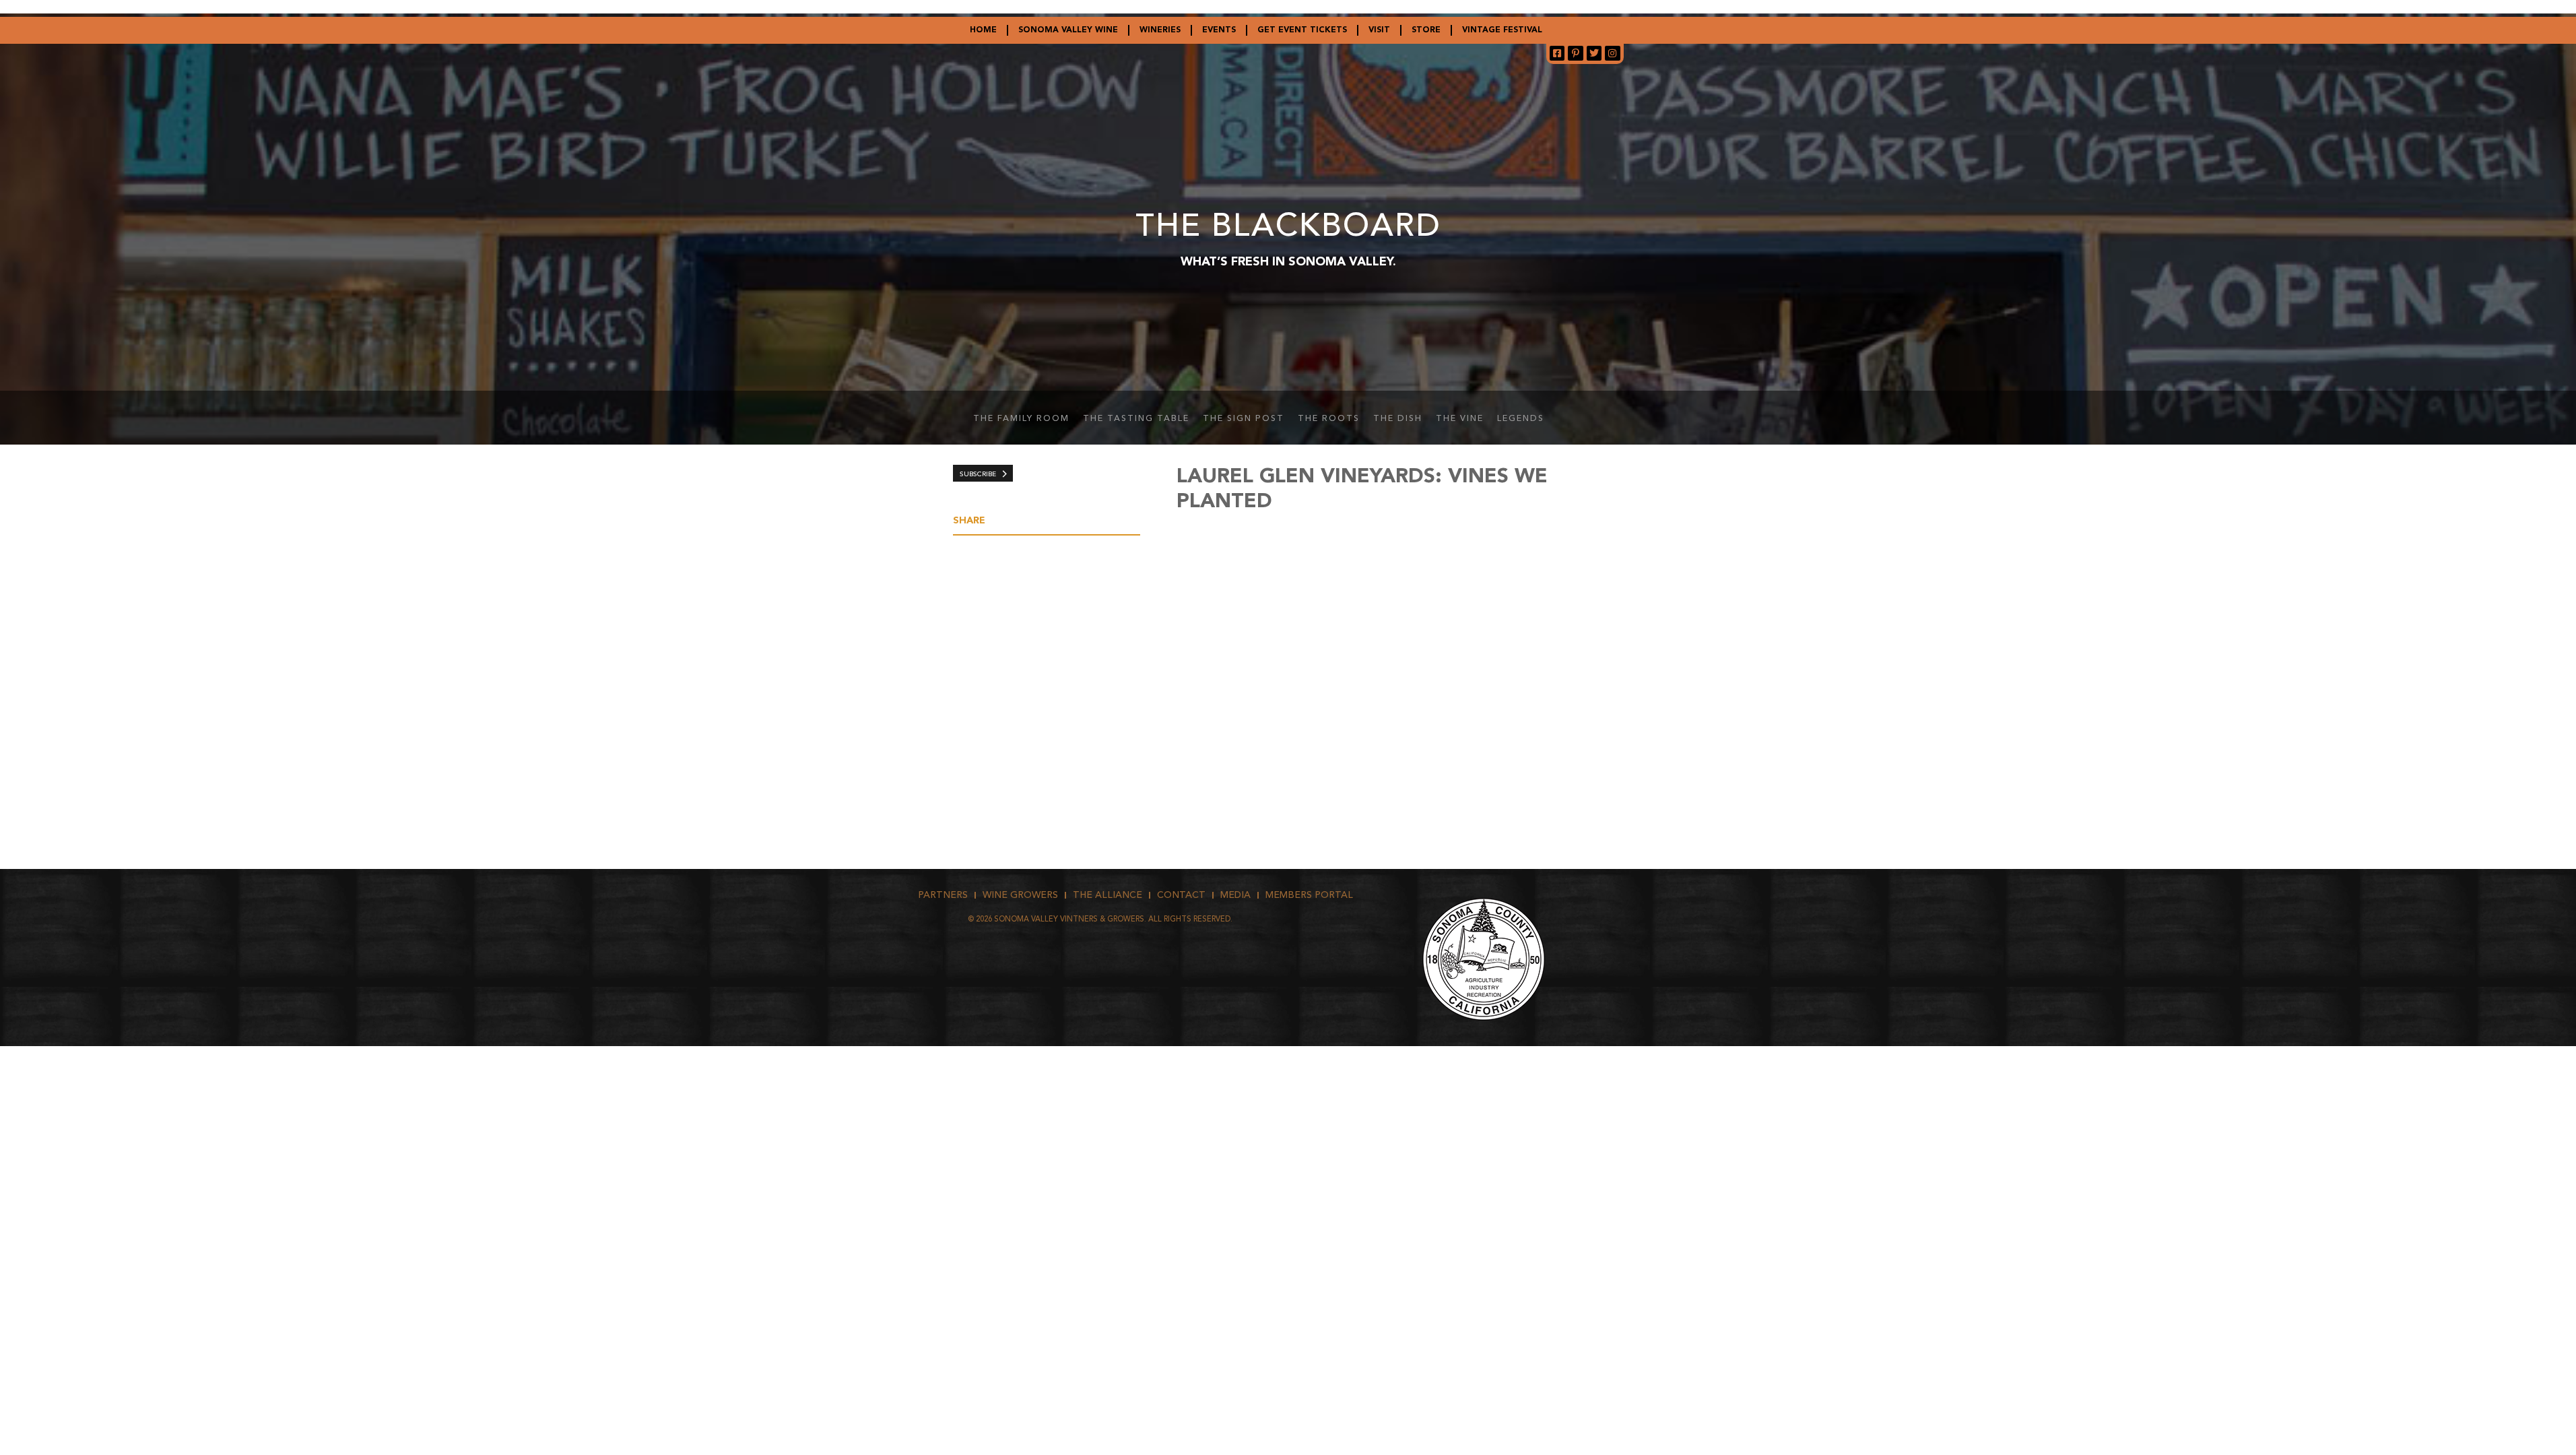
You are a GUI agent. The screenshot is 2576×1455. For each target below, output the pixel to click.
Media (1235, 895)
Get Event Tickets (1302, 30)
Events (1219, 30)
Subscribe (978, 474)
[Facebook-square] (1557, 53)
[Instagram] (1612, 53)
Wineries (1160, 30)
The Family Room (1021, 419)
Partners (943, 895)
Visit (1379, 30)
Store (1426, 30)
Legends (1521, 419)
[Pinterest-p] (1575, 53)
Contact (1181, 895)
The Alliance (1108, 895)
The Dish (1398, 419)
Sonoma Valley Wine (1068, 30)
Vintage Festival (1502, 30)
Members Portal (1309, 895)
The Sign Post (1244, 419)
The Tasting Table (1136, 419)
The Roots (1329, 419)
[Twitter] (1594, 53)
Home (983, 30)
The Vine (1460, 419)
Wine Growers (1020, 895)
